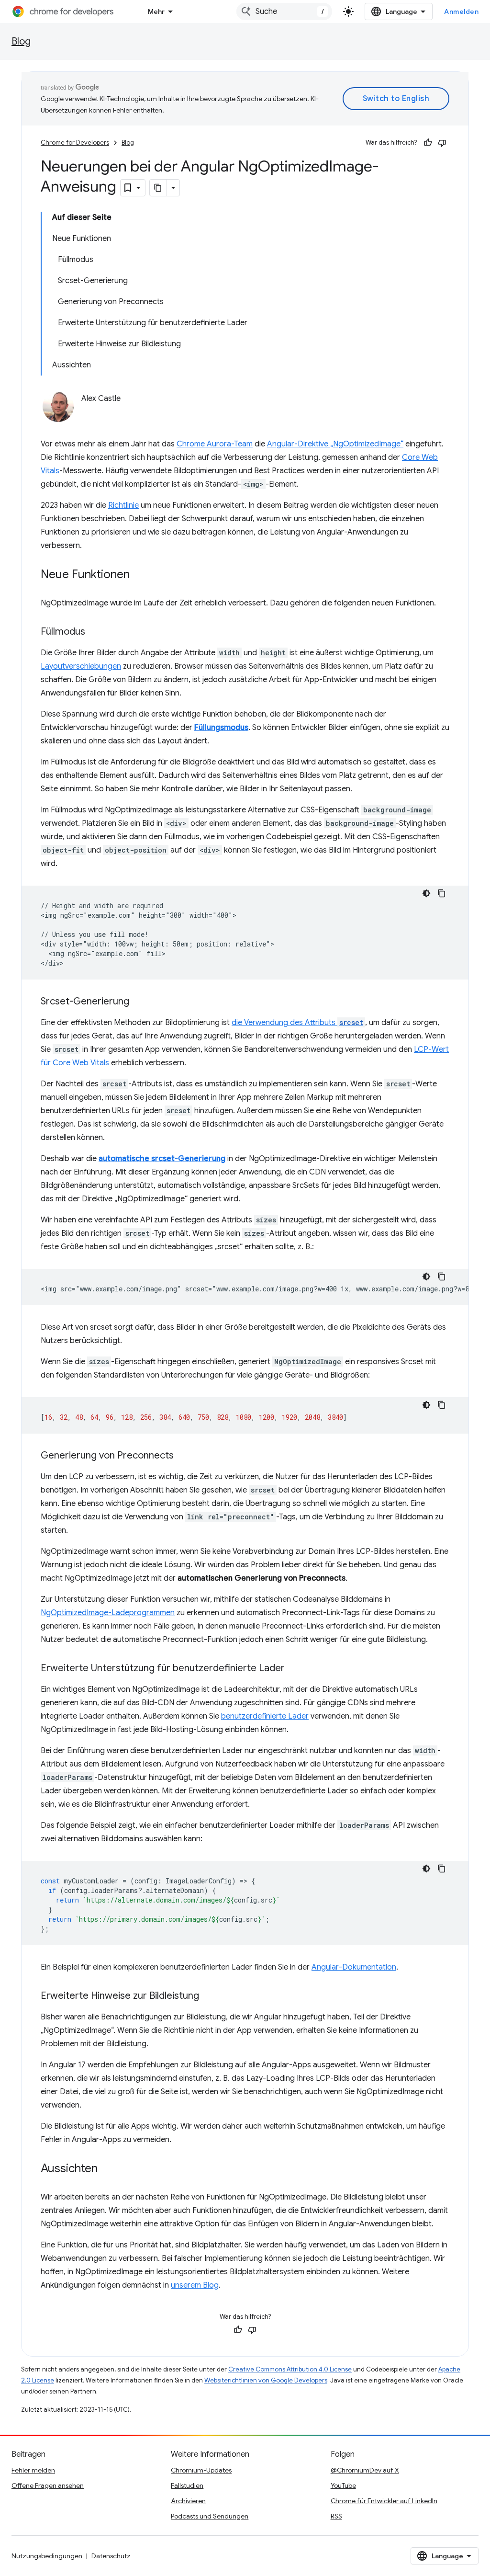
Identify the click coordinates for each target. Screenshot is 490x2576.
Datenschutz (111, 2556)
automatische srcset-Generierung (162, 1159)
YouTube (343, 2485)
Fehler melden (33, 2470)
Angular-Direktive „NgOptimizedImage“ (335, 444)
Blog (21, 41)
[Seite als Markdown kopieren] (158, 188)
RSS (336, 2516)
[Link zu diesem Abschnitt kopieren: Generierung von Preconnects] (183, 1456)
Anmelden (461, 11)
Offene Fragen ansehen (48, 2485)
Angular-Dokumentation (354, 1967)
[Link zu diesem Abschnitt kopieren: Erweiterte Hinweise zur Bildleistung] (209, 1996)
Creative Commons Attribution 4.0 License (290, 2369)
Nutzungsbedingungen (47, 2556)
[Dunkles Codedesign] (426, 893)
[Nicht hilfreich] (442, 143)
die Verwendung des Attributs (297, 1023)
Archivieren (188, 2501)
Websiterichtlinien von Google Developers (266, 2380)
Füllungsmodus (221, 728)
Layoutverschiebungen (81, 666)
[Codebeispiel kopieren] (442, 893)
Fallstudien (187, 2485)
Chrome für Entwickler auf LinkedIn (384, 2501)
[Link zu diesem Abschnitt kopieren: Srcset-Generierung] (139, 1002)
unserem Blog (195, 2285)
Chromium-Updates (201, 2470)
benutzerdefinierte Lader (265, 1716)
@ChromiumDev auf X (365, 2470)
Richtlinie (123, 505)
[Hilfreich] (428, 143)
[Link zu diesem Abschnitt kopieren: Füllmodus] (95, 632)
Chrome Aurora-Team (215, 444)
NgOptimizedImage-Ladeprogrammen (108, 1613)
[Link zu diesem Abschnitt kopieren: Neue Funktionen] (139, 575)
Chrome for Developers (75, 142)
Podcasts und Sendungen (210, 2516)
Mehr (156, 11)
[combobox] (284, 11)
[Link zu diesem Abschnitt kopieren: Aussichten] (107, 2169)
